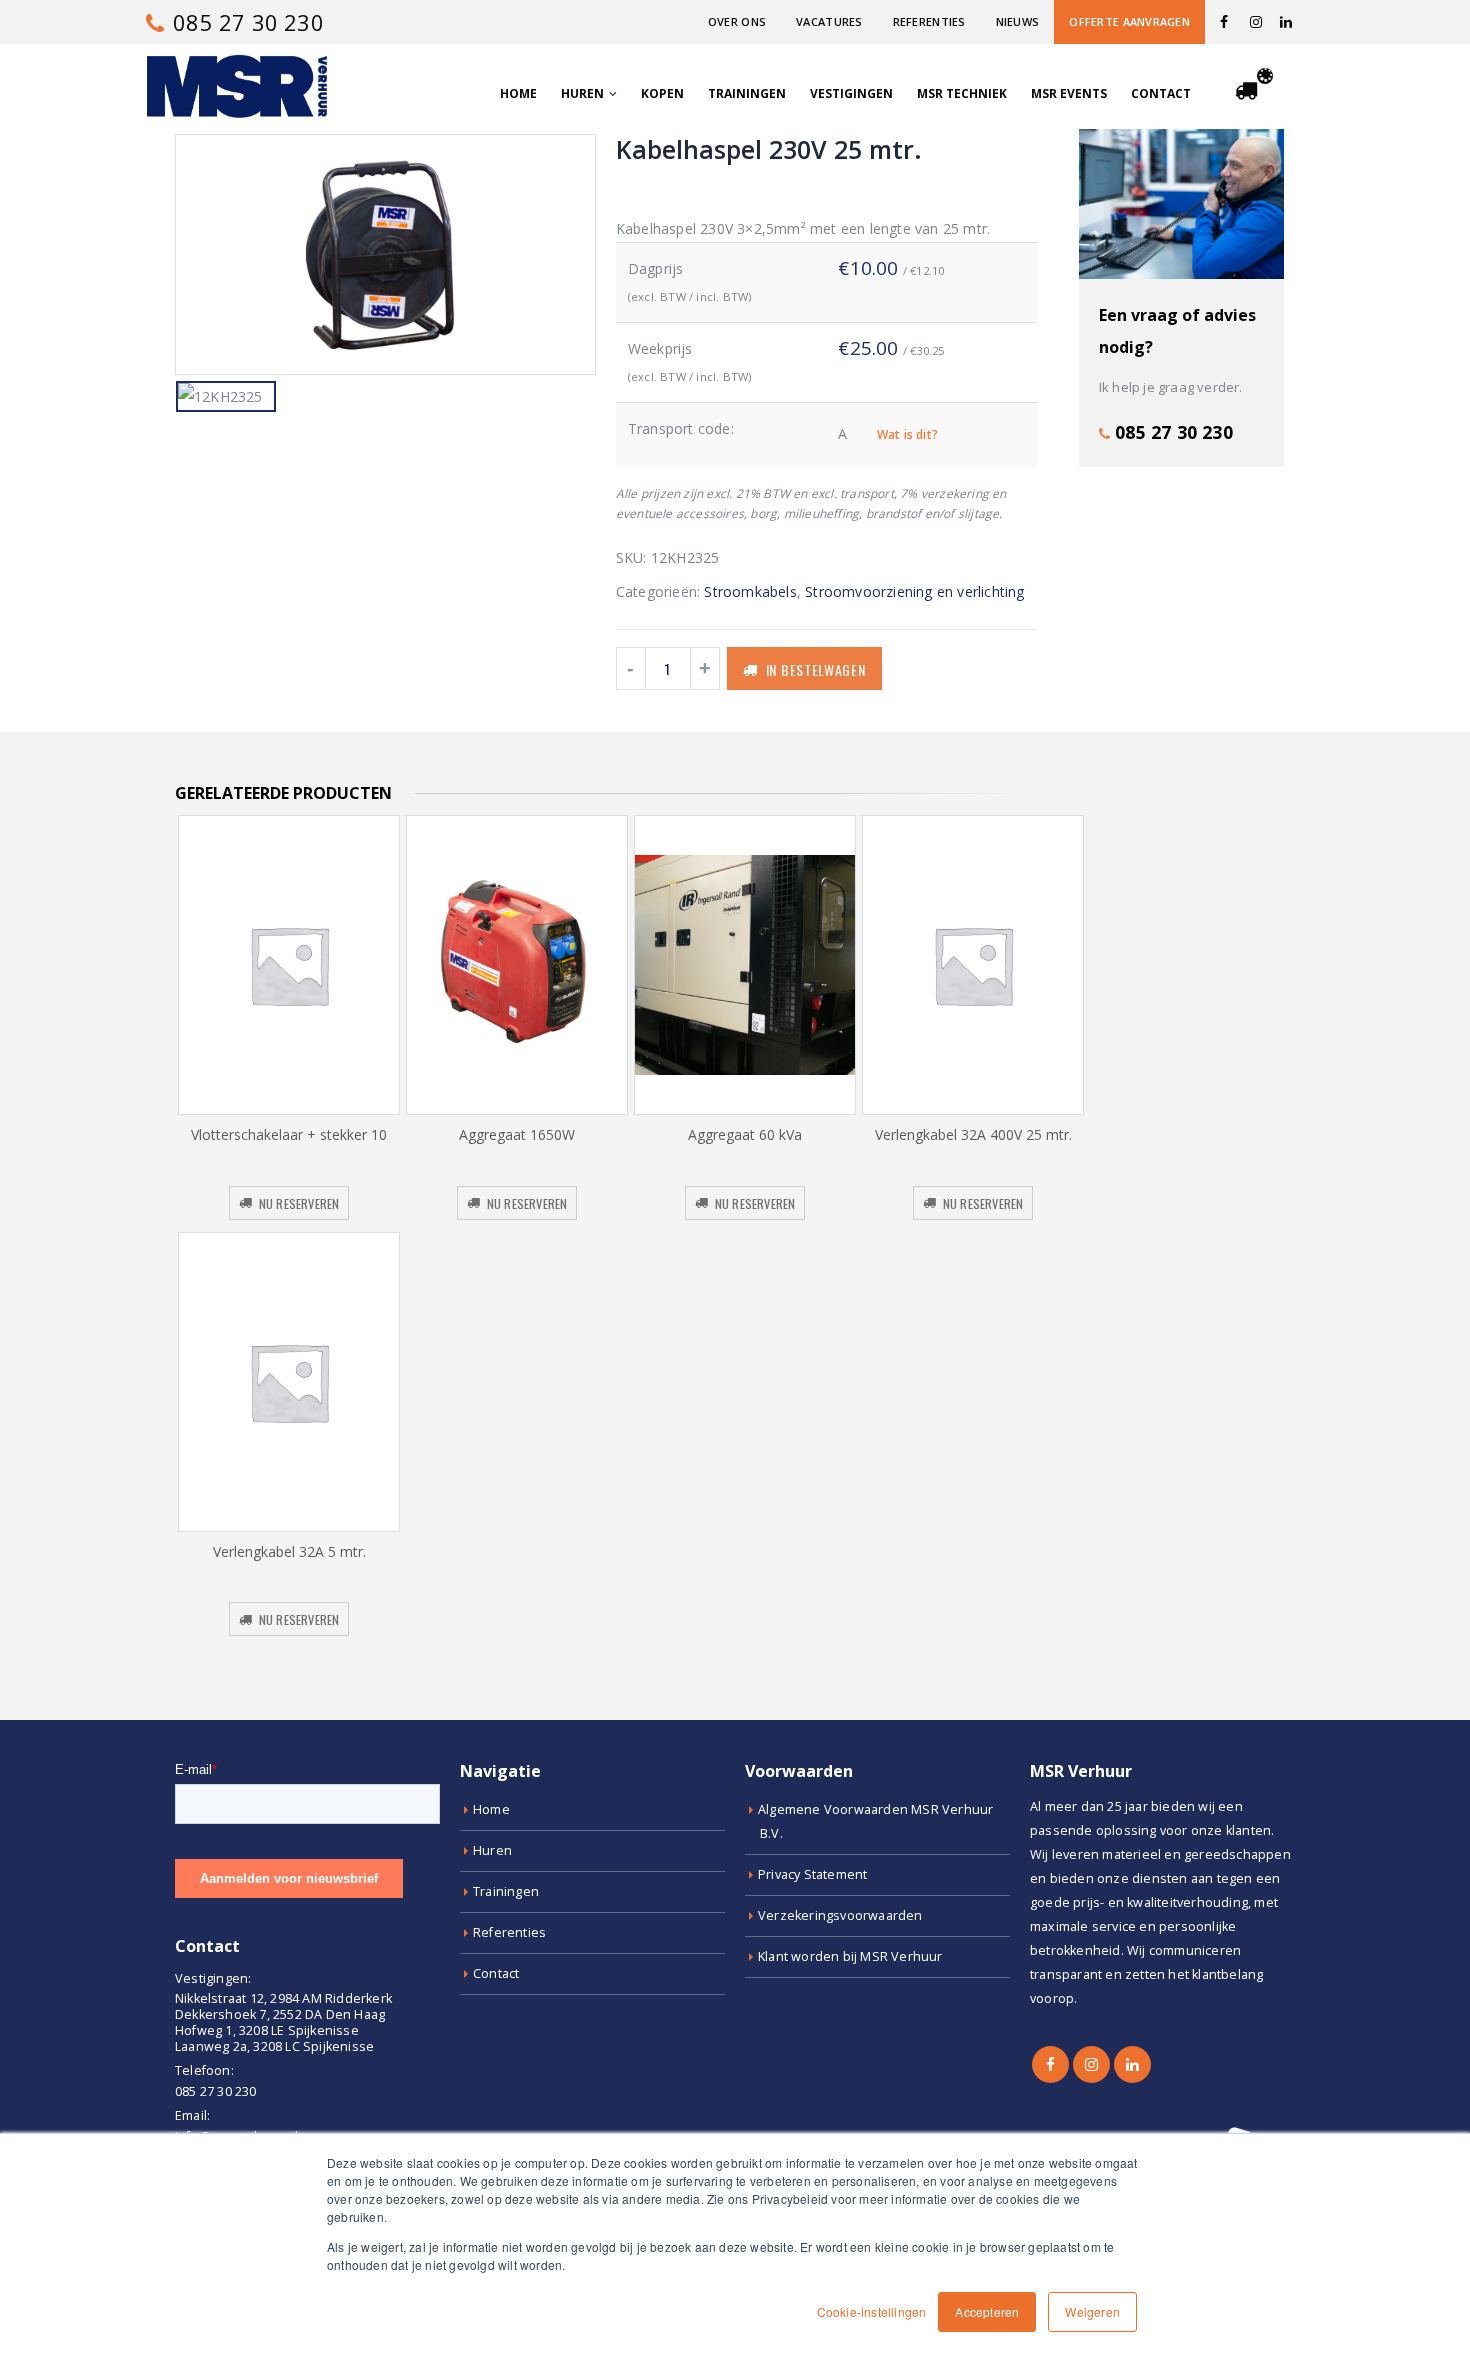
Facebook (1050, 2064)
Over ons (737, 21)
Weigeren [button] (1092, 2311)
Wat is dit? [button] (907, 434)
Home (518, 93)
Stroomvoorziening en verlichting (914, 591)
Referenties (929, 21)
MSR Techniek (962, 93)
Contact (1161, 93)
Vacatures (829, 21)
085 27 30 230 (245, 22)
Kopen (662, 93)
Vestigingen (851, 93)
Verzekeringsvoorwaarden (840, 1915)
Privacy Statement (812, 1874)
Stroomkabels (750, 591)
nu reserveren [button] (299, 1203)
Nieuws (1018, 21)
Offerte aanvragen (1129, 21)
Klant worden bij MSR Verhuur (850, 1956)
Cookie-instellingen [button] (872, 2311)
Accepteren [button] (987, 2311)
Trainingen (747, 93)
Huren (582, 93)
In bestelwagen (816, 669)
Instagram (1091, 2064)
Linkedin (1132, 2064)
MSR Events (1069, 93)
